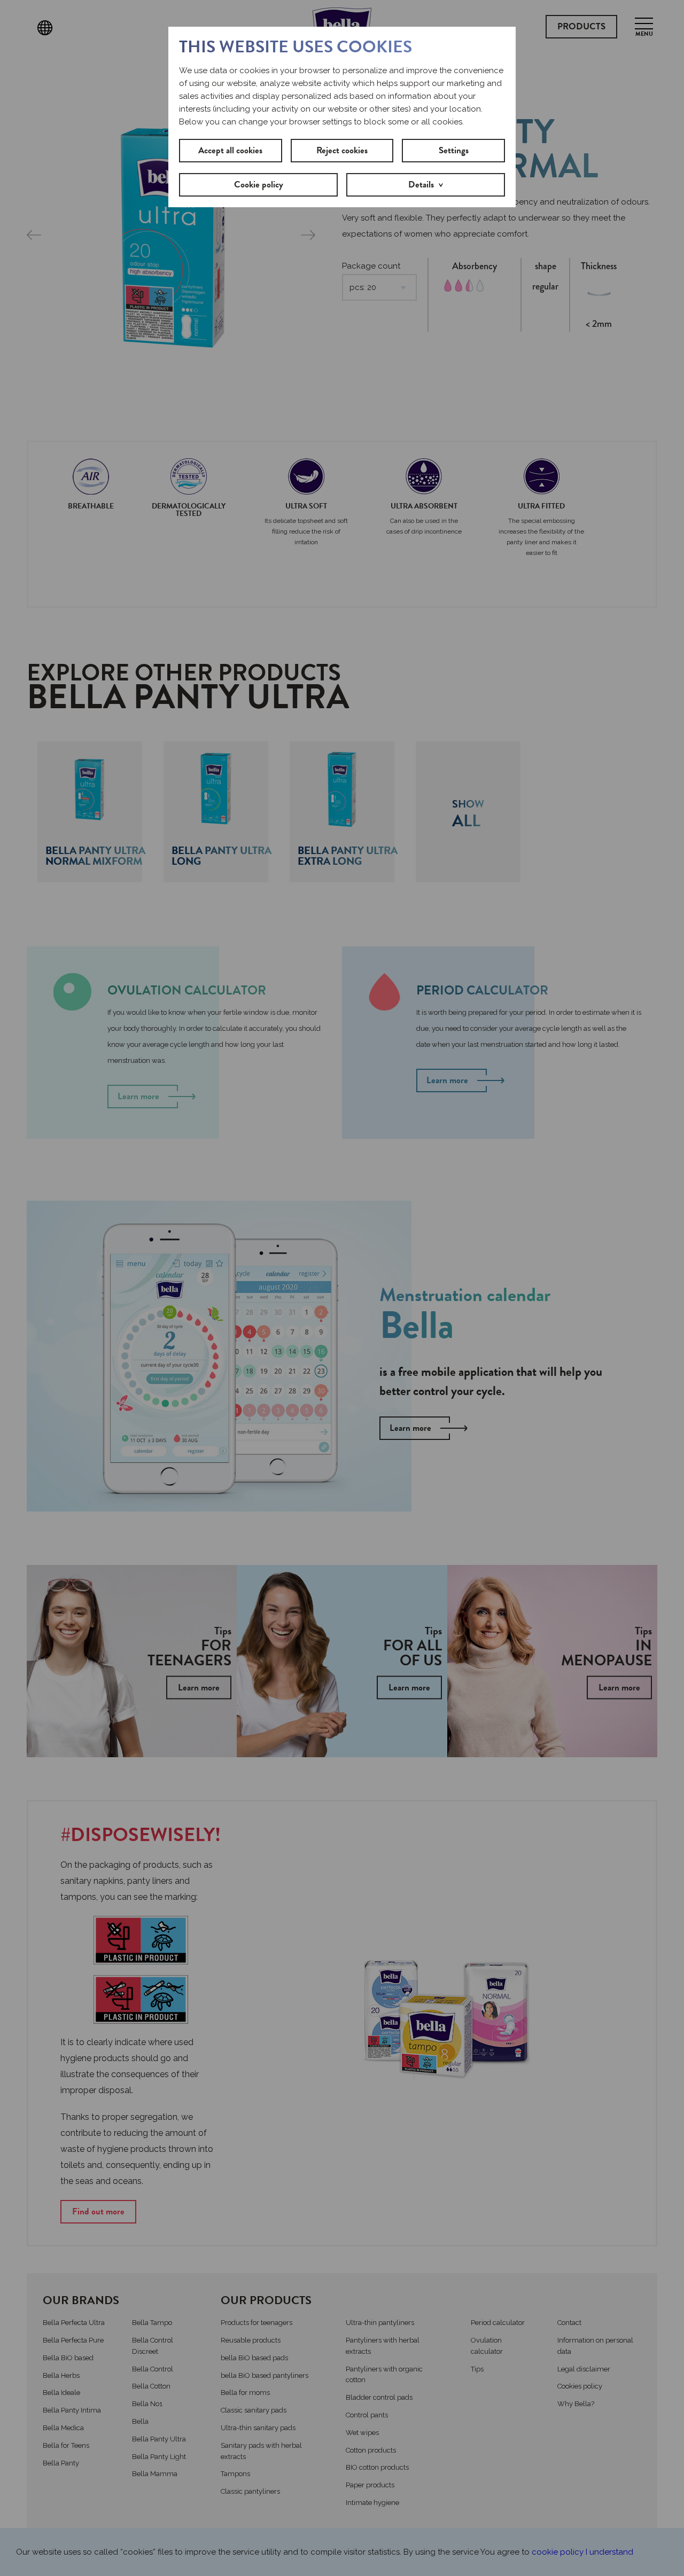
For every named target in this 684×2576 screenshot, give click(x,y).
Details (421, 185)
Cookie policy (259, 185)
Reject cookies (342, 150)
